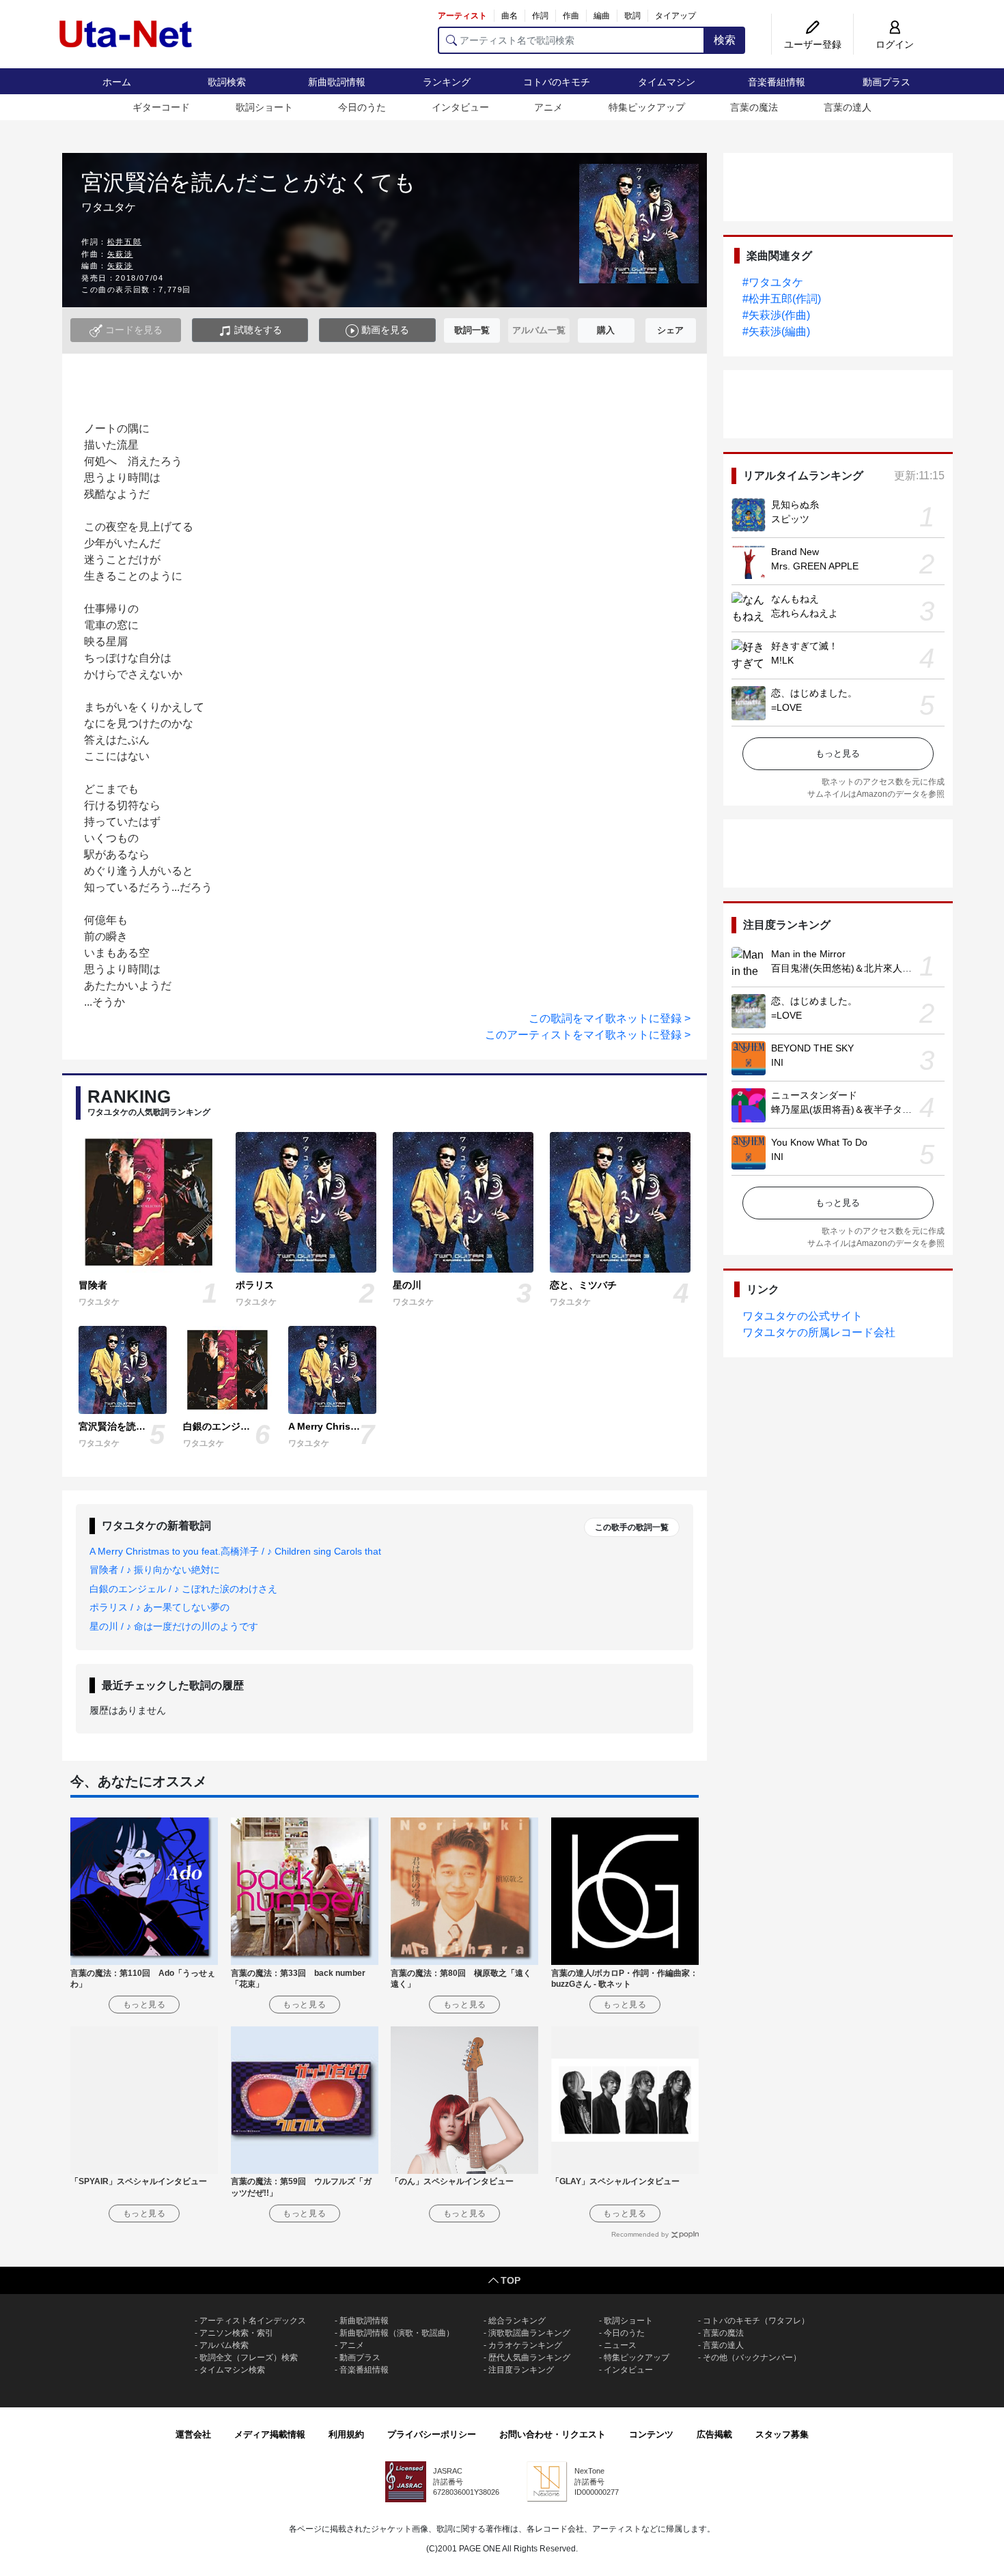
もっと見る (838, 753)
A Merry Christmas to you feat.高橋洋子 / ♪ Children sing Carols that (235, 1551)
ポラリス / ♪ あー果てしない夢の (159, 1607)
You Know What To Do (819, 1142)
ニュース (620, 2345)
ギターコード (161, 107)
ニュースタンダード (814, 1095)
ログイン (895, 44)
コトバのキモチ (557, 82)
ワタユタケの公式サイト (803, 1316)
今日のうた (362, 107)
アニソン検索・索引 (236, 2333)
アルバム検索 (224, 2345)
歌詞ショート (264, 107)
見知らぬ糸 (795, 505)
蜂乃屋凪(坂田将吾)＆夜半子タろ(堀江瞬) (859, 1109)
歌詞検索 (227, 82)
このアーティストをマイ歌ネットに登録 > (588, 1035)
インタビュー (460, 107)
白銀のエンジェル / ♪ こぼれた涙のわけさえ (183, 1589)
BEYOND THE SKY (812, 1048)
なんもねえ (795, 599)
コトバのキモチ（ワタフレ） (756, 2321)
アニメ (548, 107)
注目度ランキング (521, 2370)
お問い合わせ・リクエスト (553, 2434)
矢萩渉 (120, 254)
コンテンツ (651, 2434)
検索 (725, 40)
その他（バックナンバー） (752, 2358)
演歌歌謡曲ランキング (529, 2333)
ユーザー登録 (813, 44)
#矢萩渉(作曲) (776, 315)
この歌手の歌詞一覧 (632, 1527)
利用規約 (346, 2434)
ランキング (447, 82)
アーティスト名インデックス (253, 2321)
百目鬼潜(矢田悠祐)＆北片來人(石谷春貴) (859, 968)
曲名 (510, 16)
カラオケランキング (525, 2345)
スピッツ (790, 519)
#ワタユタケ (773, 282)
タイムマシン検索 (232, 2370)
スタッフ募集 (782, 2434)
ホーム (117, 82)
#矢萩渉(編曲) (776, 331)
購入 (606, 330)
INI (777, 1062)
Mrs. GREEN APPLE (815, 566)
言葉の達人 (848, 107)
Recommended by (640, 2234)
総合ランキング (517, 2321)
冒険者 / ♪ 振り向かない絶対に (155, 1570)
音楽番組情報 (777, 82)
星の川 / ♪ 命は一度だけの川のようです (174, 1626)
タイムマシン (667, 82)
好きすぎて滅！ (805, 646)
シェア (670, 330)
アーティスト (462, 16)
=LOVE (786, 707)
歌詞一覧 (472, 330)
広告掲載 (714, 2434)
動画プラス (887, 82)
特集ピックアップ (647, 107)
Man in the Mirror (808, 954)
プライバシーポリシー (432, 2434)
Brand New (795, 552)
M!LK (782, 660)
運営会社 (193, 2434)
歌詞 (632, 16)
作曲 (571, 16)
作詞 (540, 16)
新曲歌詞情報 (337, 82)
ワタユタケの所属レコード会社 (819, 1332)
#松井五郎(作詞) (782, 299)
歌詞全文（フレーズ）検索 (249, 2358)
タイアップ (675, 16)
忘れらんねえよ (805, 613)
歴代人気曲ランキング (529, 2358)
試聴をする (257, 330)
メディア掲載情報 (270, 2434)
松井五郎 (124, 242)
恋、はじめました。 (814, 693)
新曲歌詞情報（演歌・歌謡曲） (397, 2333)
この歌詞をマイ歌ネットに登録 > (610, 1018)
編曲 (602, 16)
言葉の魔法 (754, 107)
